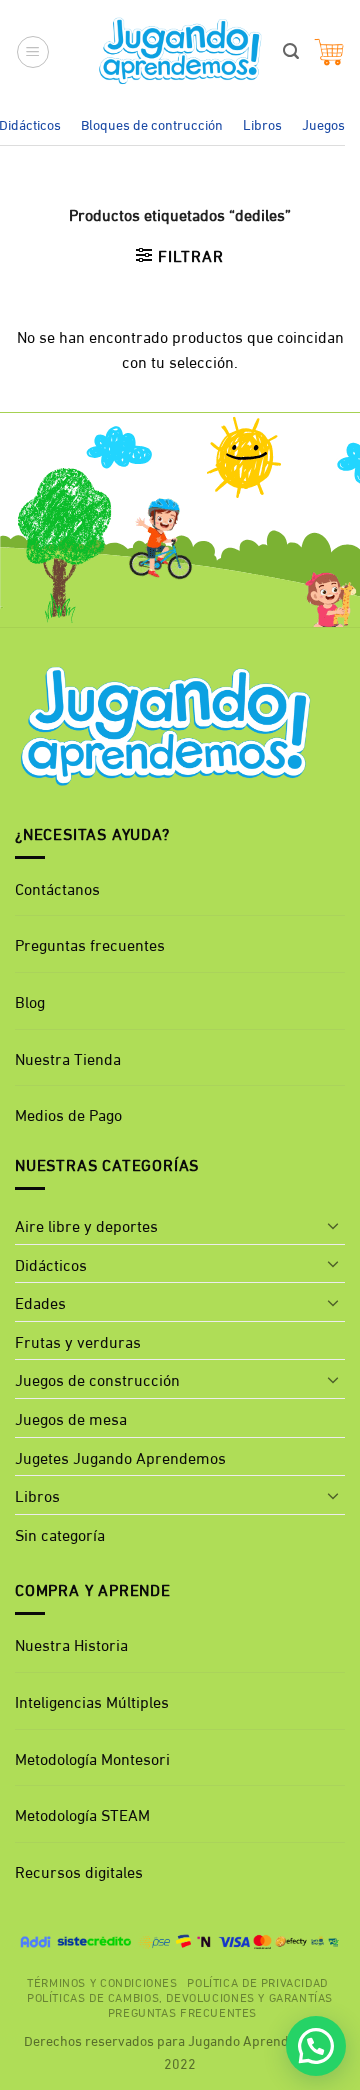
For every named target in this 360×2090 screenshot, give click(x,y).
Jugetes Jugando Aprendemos (120, 1456)
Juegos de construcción (97, 1378)
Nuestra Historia (71, 1643)
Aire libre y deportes (86, 1224)
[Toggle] (333, 1225)
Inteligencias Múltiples (92, 1700)
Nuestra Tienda (68, 1057)
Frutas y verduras (78, 1340)
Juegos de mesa (71, 1417)
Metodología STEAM (82, 1813)
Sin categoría (60, 1533)
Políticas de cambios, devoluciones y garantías (180, 1996)
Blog (30, 1000)
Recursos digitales (81, 1870)
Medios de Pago (68, 1113)
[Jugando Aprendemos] (180, 52)
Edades (40, 1301)
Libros (262, 123)
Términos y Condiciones (102, 1981)
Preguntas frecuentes (90, 943)
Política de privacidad (257, 1981)
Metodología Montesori (92, 1757)
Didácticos (51, 1263)
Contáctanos (57, 887)
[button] (33, 52)
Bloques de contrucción (152, 123)
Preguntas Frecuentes (182, 2011)
